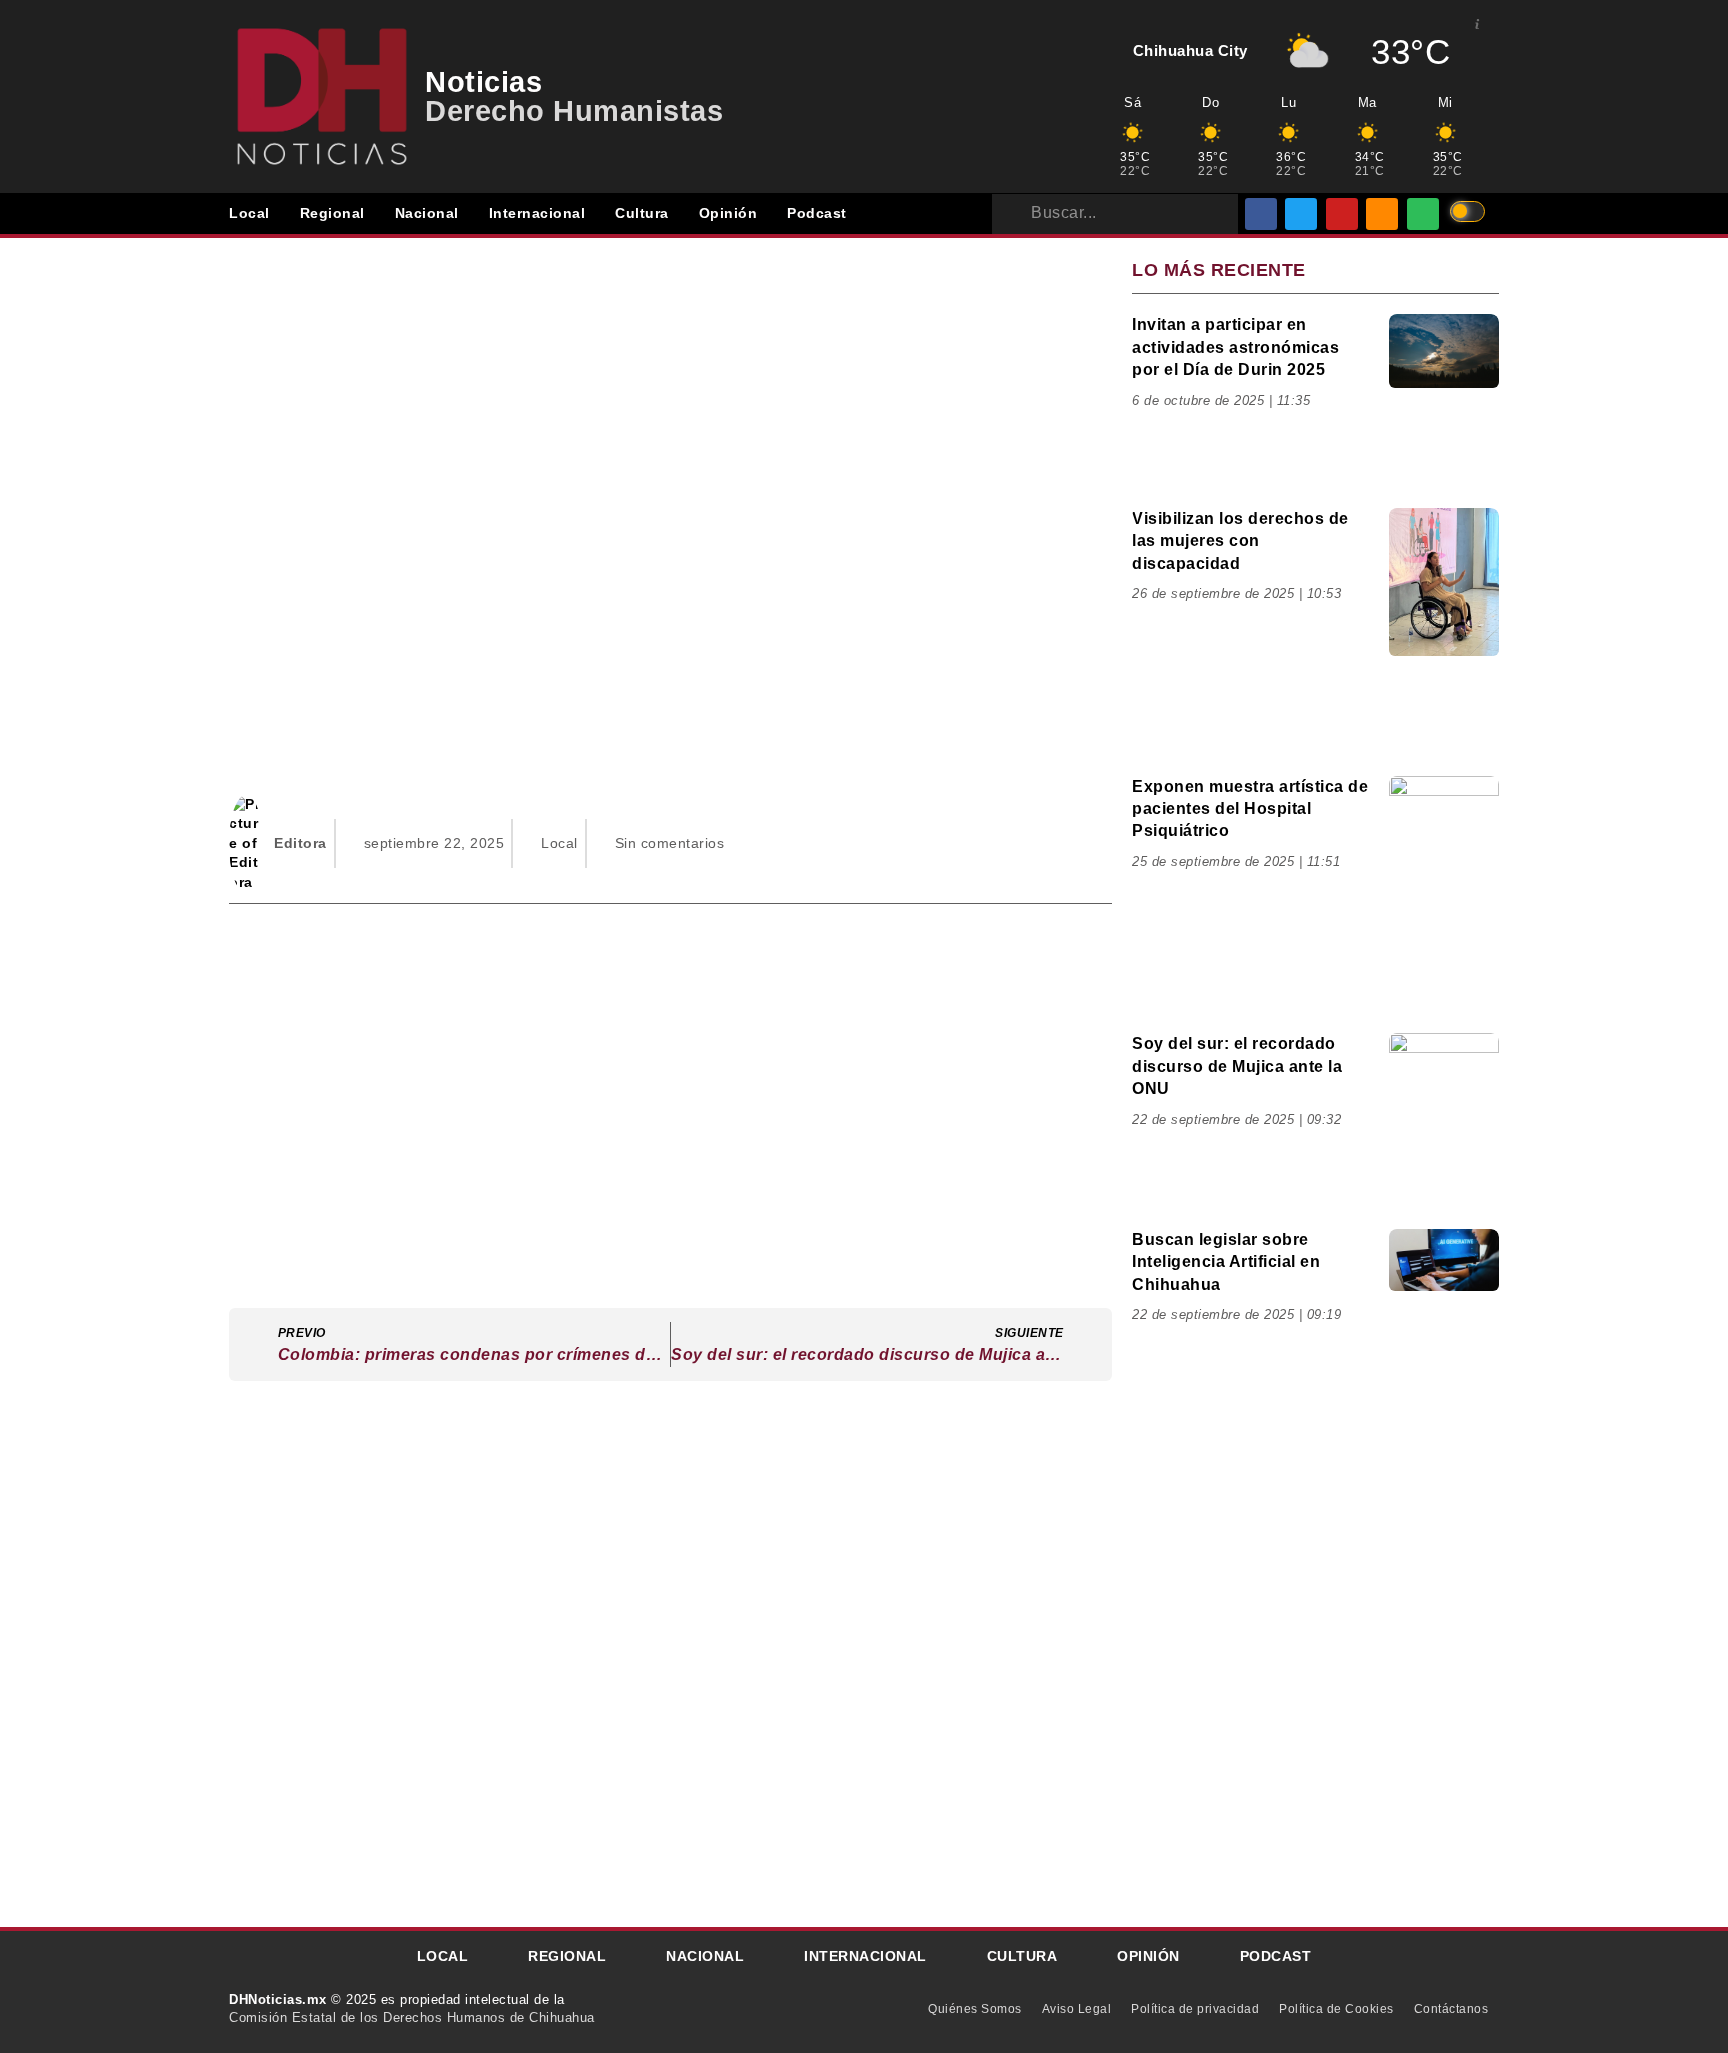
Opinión (728, 213)
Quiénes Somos (975, 2009)
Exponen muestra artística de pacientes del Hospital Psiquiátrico (1250, 809)
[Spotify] (1423, 214)
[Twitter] (1301, 214)
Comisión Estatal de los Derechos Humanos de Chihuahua (412, 2017)
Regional (332, 213)
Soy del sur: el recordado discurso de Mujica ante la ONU (1237, 1066)
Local (249, 213)
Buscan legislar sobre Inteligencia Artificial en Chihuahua (1226, 1262)
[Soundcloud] (1382, 214)
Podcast (817, 213)
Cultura (642, 213)
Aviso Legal (1077, 2009)
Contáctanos (1451, 2009)
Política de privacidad (1195, 2009)
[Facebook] (1261, 214)
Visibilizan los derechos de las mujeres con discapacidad (1240, 541)
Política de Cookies (1336, 2009)
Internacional (537, 213)
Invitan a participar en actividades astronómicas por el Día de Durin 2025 (1235, 347)
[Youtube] (1342, 214)
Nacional (427, 213)
